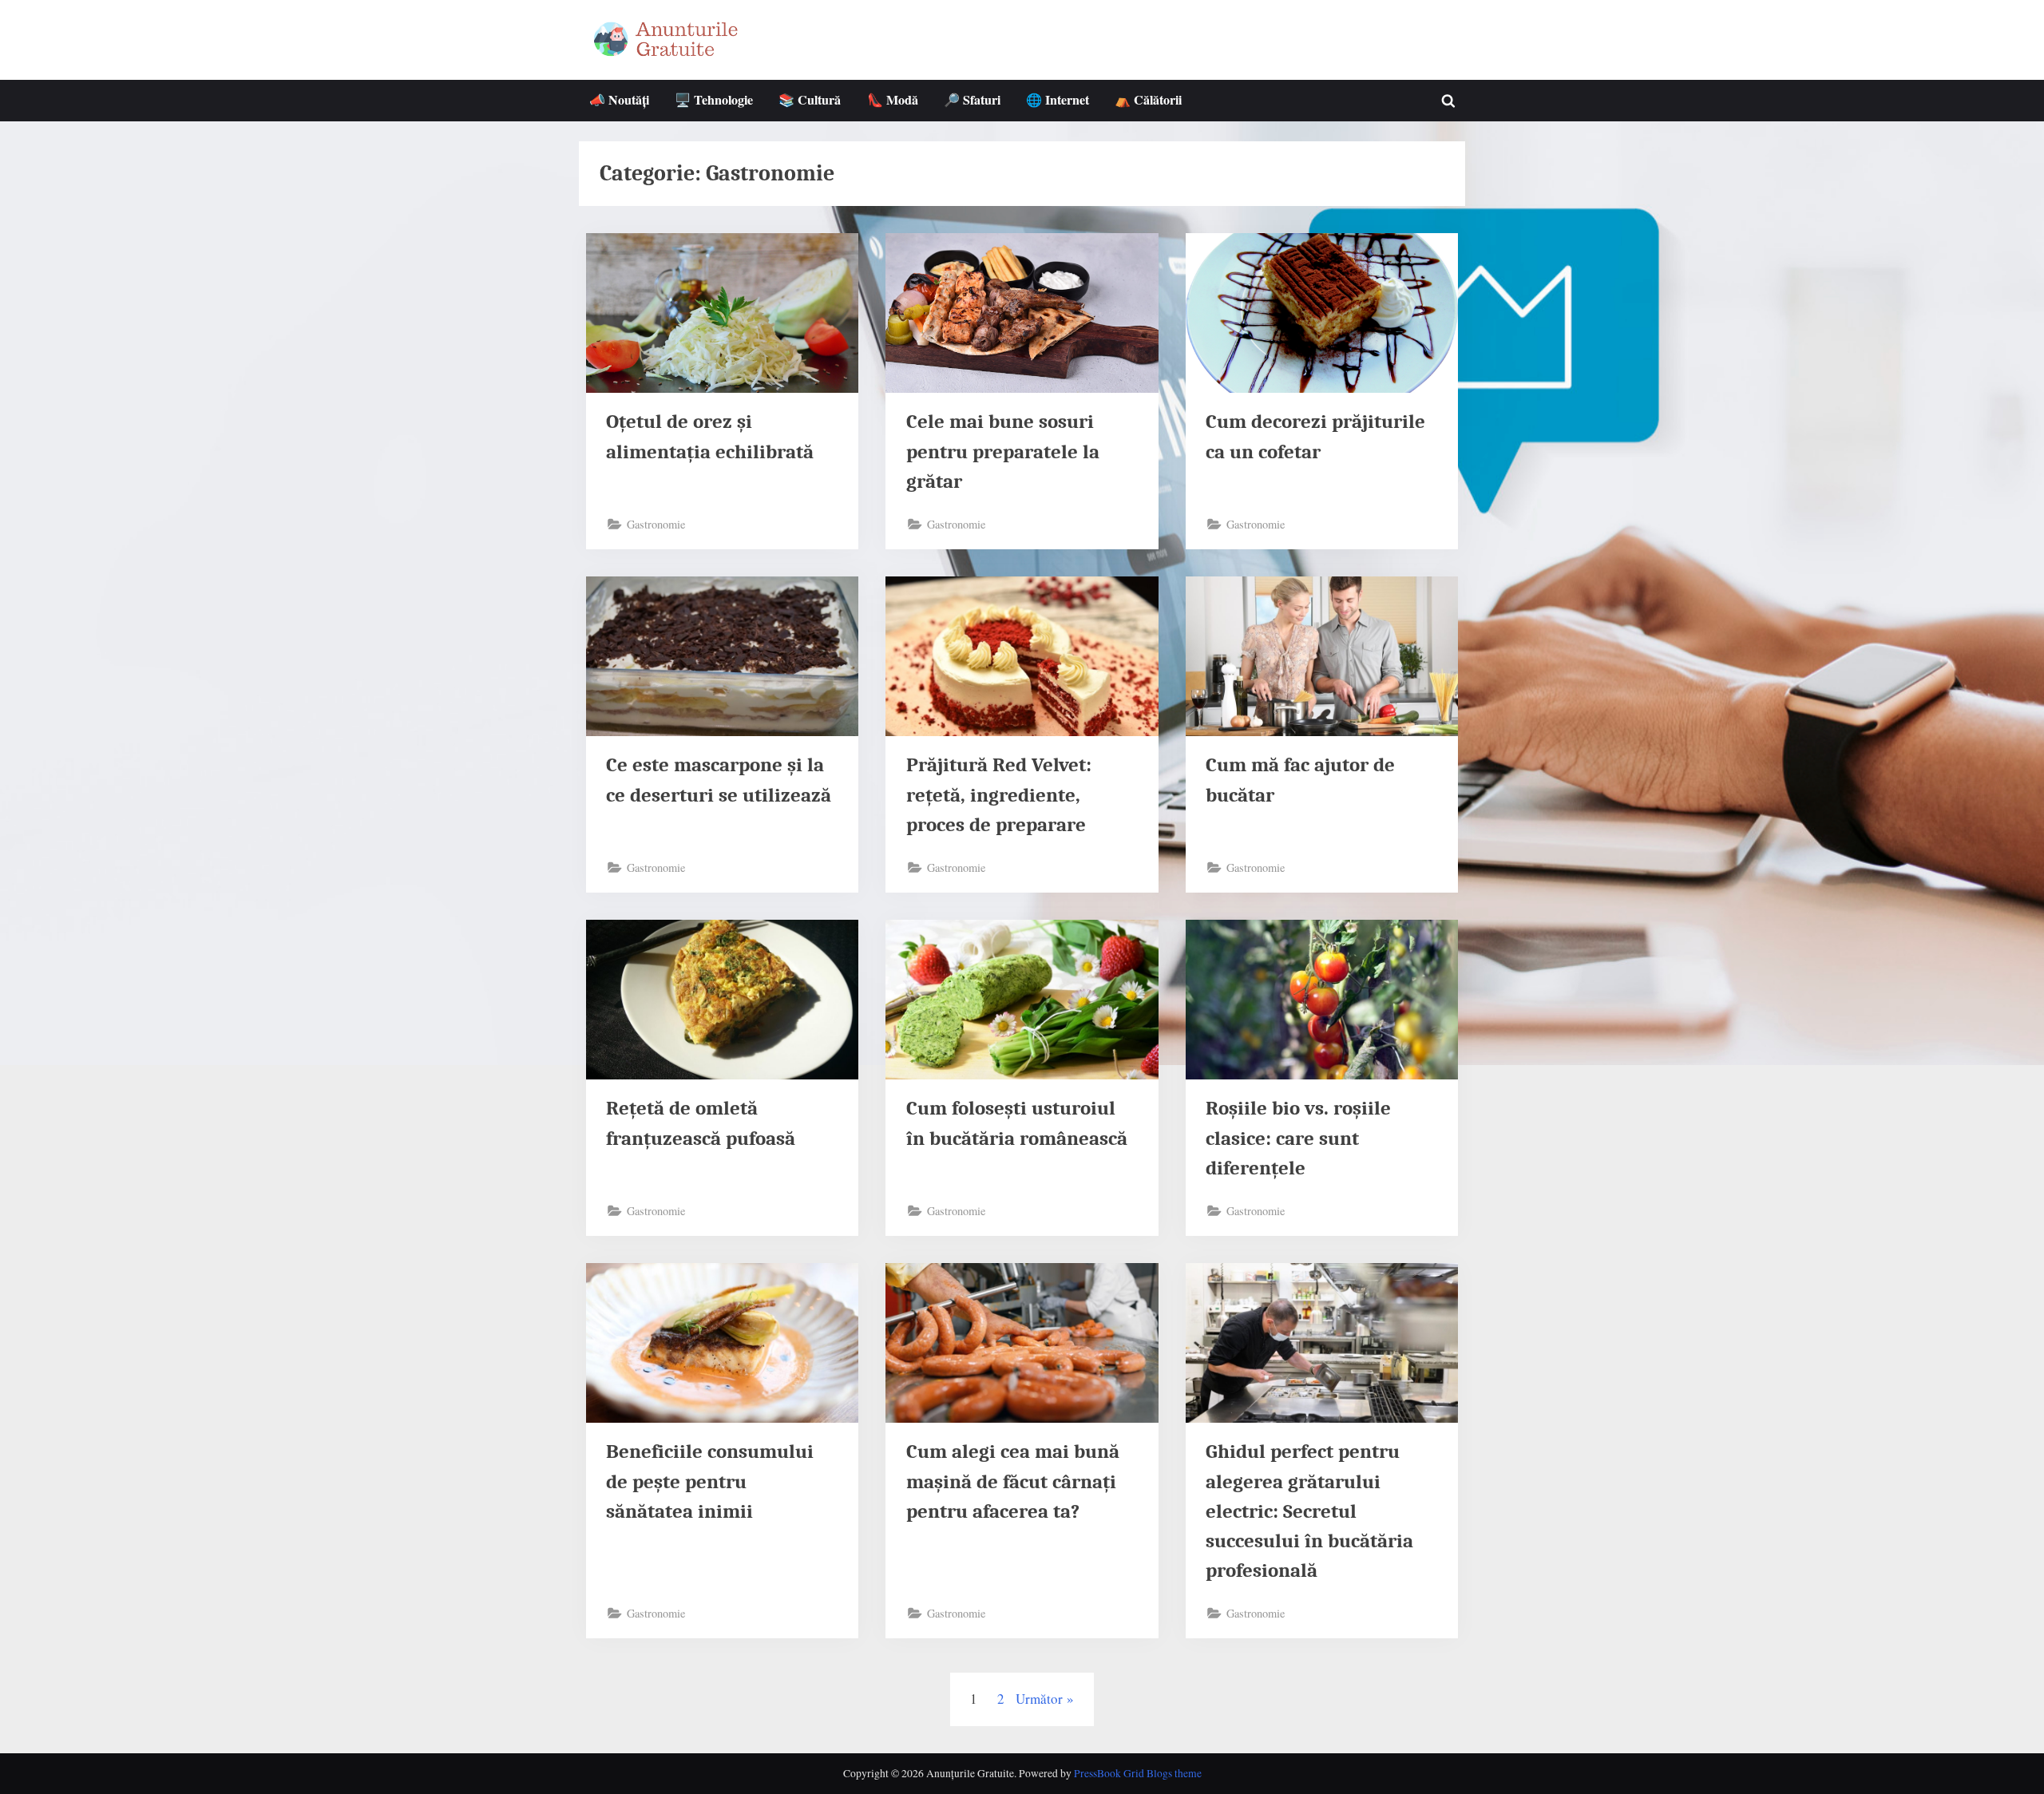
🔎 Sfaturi (972, 100)
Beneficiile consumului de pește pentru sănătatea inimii (710, 1481)
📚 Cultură (810, 100)
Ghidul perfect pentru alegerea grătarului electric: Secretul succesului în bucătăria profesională (1309, 1511)
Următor (1039, 1699)
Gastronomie (656, 524)
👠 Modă (893, 100)
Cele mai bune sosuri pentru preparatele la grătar (1003, 451)
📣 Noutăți (619, 100)
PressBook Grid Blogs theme (1138, 1773)
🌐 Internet (1058, 100)
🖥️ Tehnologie (714, 100)
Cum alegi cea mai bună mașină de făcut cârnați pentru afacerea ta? (1013, 1481)
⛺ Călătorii (1148, 100)
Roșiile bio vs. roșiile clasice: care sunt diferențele (1298, 1138)
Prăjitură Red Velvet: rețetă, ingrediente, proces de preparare (999, 794)
